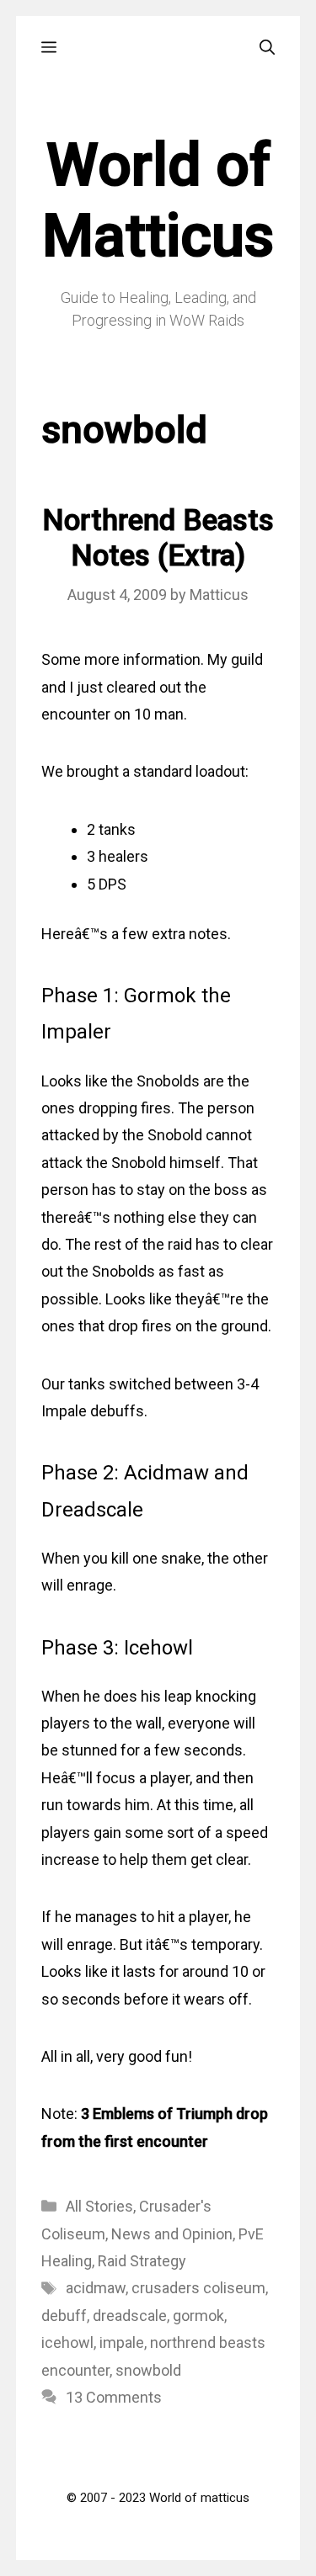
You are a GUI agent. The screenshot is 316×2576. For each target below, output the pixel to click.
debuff (64, 2316)
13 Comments (114, 2397)
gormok (198, 2316)
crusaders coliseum (198, 2288)
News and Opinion (172, 2234)
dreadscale (130, 2316)
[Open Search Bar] (267, 48)
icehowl (67, 2342)
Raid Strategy (142, 2261)
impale (122, 2342)
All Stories (99, 2206)
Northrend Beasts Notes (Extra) (158, 538)
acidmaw (96, 2288)
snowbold (148, 2370)
